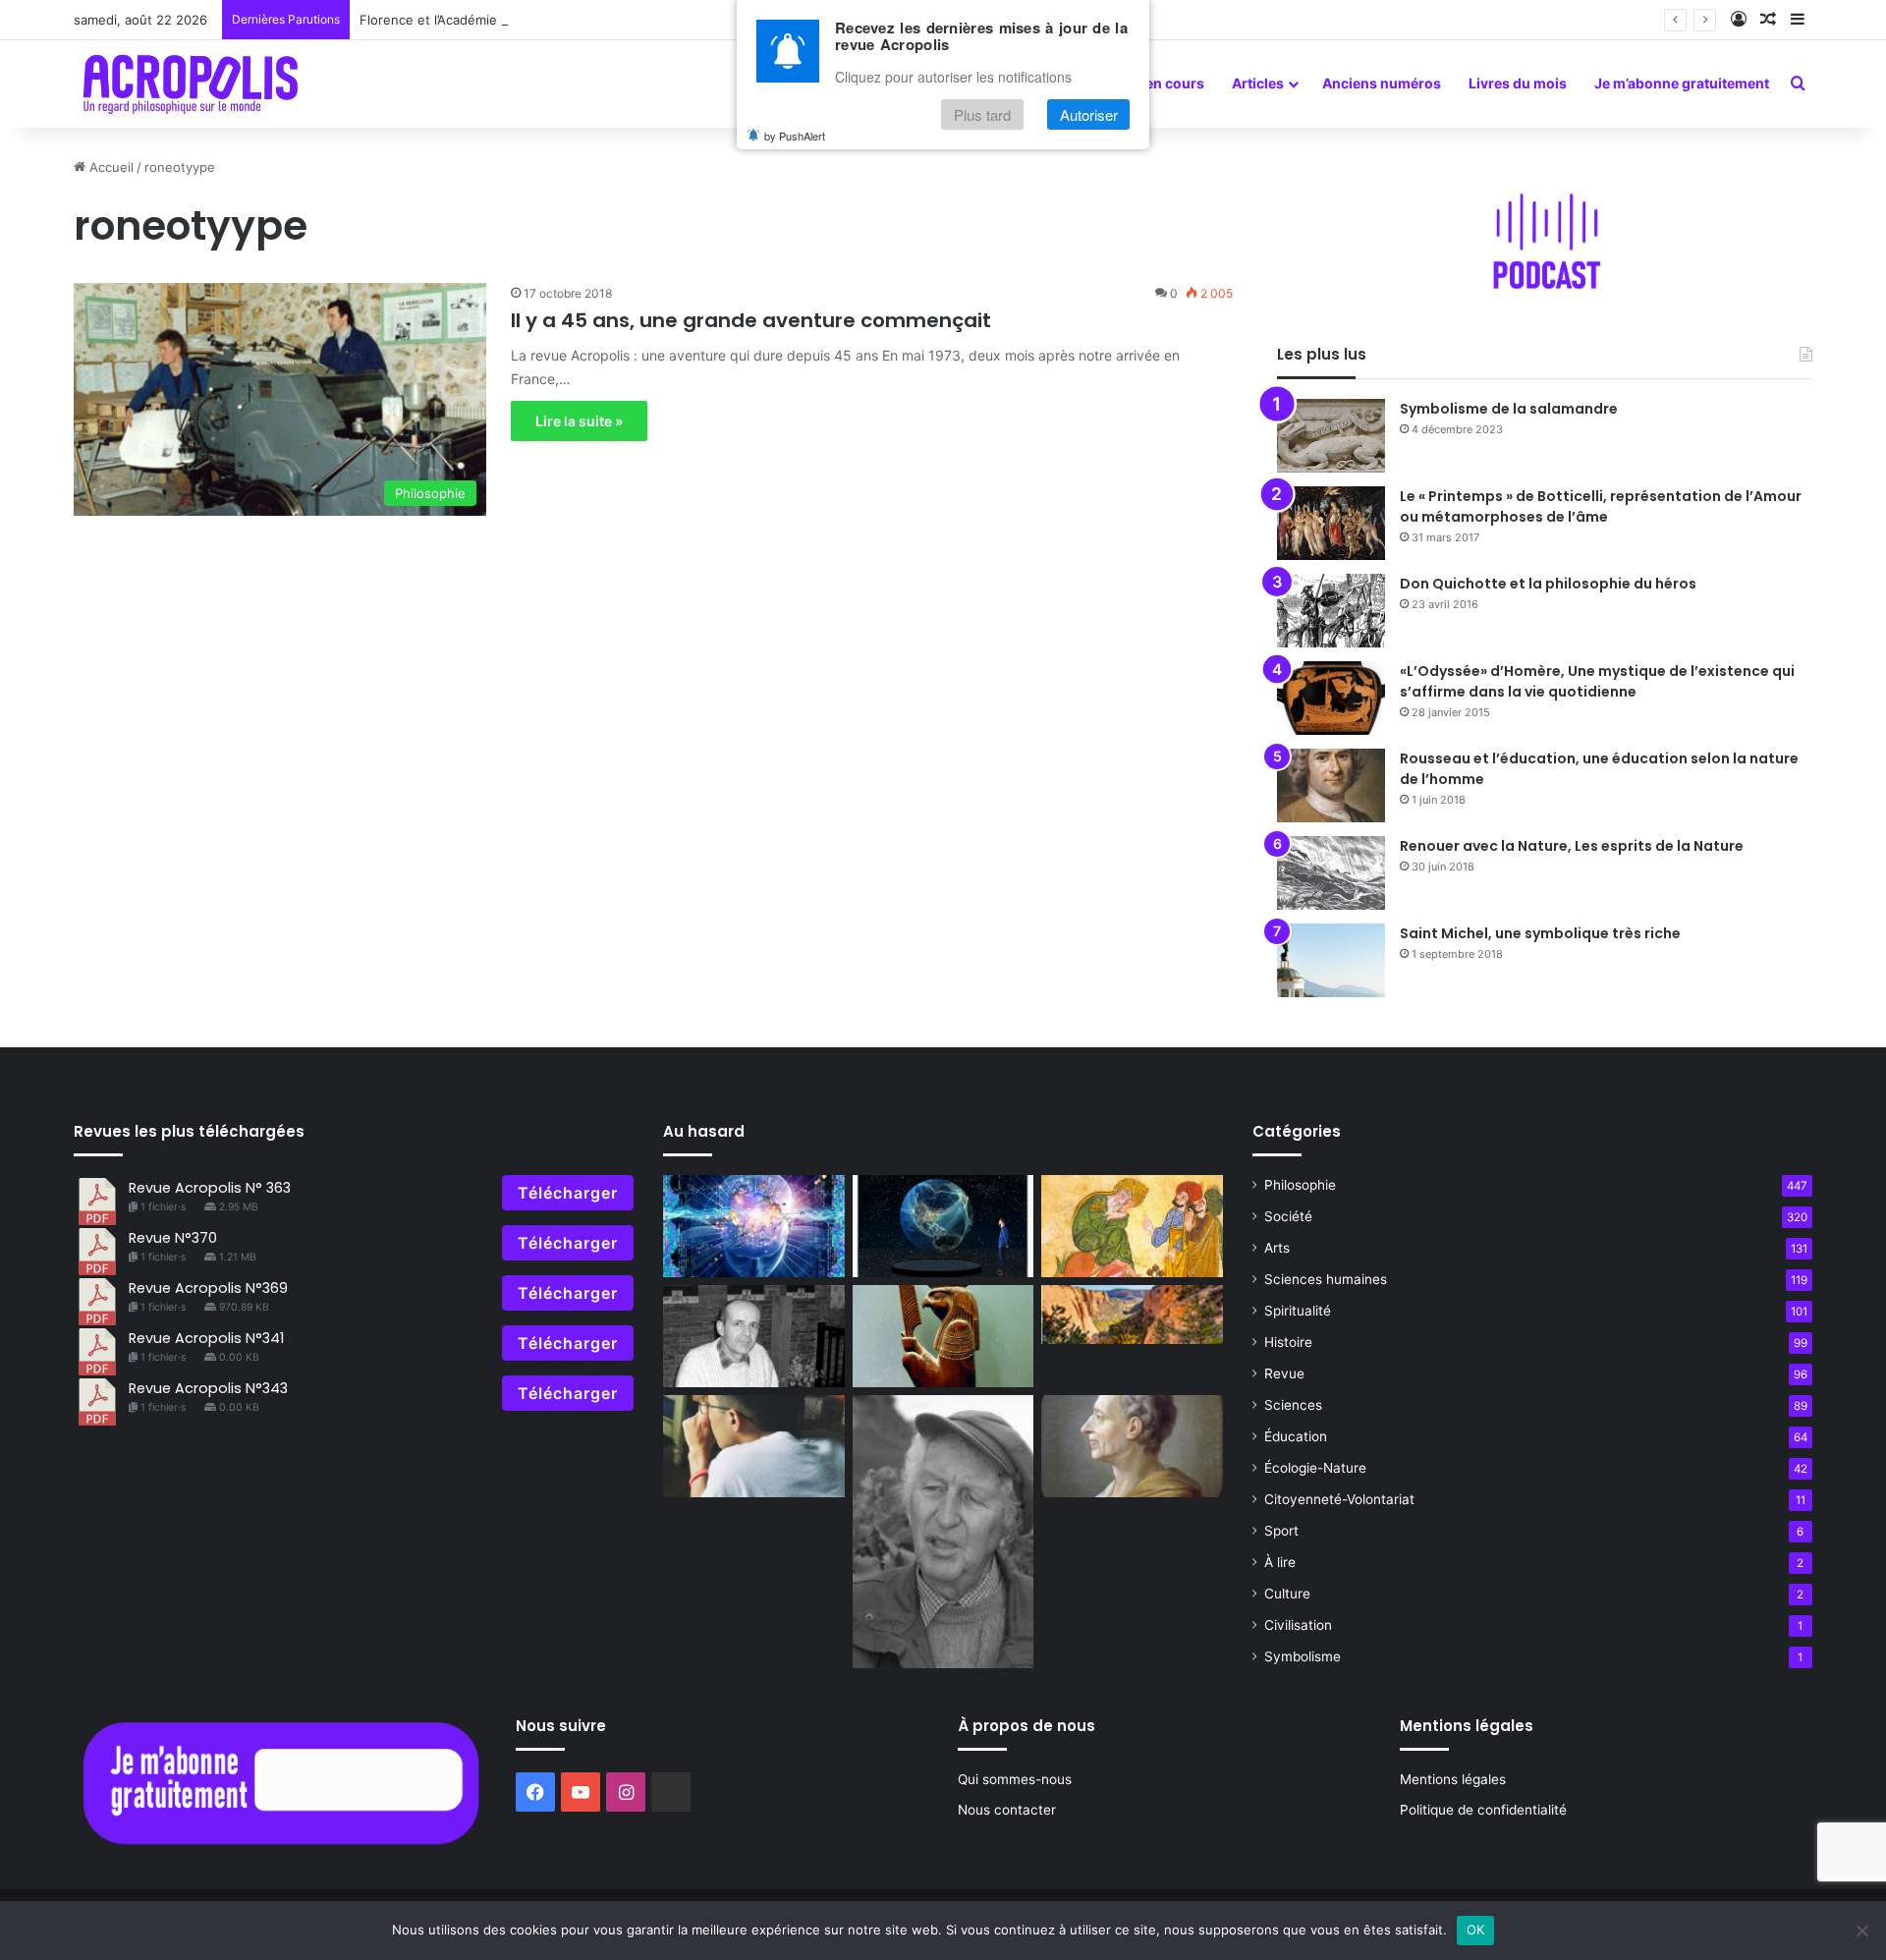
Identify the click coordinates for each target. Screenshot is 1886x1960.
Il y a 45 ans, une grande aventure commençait (751, 320)
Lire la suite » (579, 421)
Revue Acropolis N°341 (206, 1338)
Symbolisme (1303, 1656)
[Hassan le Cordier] (1132, 1226)
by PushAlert (795, 136)
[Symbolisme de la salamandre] (1331, 436)
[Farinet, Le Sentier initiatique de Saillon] (943, 1532)
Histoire (1288, 1342)
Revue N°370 (173, 1238)
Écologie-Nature (1315, 1468)
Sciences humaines (1326, 1279)
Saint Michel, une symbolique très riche (1540, 933)
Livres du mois (1518, 83)
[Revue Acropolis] (190, 84)
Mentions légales (1453, 1779)
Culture (1287, 1594)
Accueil (110, 167)
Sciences (1293, 1405)
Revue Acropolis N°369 (208, 1288)
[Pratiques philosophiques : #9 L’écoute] (754, 1446)
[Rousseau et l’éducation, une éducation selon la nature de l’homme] (1331, 785)
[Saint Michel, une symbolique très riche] (1331, 960)
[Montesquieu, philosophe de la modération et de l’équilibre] (1132, 1446)
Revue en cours (1153, 83)
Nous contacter (1007, 1810)
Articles (1258, 83)
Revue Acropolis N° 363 (210, 1188)
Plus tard (982, 114)
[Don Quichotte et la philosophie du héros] (1331, 611)
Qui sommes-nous (1015, 1779)
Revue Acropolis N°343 (208, 1388)
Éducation (1296, 1436)
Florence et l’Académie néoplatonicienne (483, 20)
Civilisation (1298, 1625)
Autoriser (1089, 114)
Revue (1284, 1373)
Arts (1277, 1248)
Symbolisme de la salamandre (1509, 409)
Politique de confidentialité (1483, 1810)
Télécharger (568, 1193)
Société (1288, 1216)
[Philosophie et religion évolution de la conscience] (943, 1336)
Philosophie (1300, 1185)
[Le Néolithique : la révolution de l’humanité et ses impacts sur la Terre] (943, 1226)
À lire (1280, 1562)
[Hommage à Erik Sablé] (754, 1336)
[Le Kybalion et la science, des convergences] (754, 1226)
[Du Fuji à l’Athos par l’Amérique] (1132, 1315)
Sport (1281, 1531)
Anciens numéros (1382, 83)
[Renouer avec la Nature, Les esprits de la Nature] (1331, 873)
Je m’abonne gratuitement (1682, 83)
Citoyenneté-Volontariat (1339, 1499)
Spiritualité (1298, 1311)
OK (1476, 1930)
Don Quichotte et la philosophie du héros (1548, 584)
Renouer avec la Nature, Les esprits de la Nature (1572, 846)
